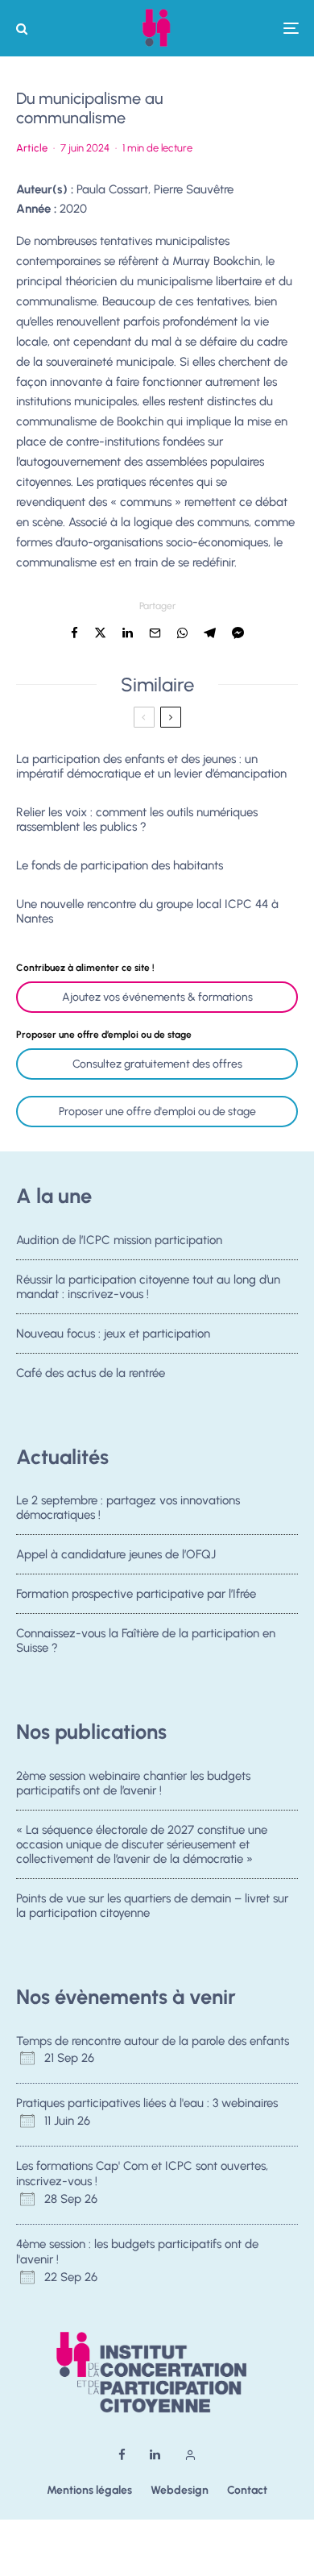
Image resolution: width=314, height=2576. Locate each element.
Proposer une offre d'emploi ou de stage (157, 1112)
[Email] (155, 633)
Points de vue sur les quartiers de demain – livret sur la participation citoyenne (152, 1906)
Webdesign (180, 2490)
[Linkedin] (155, 2455)
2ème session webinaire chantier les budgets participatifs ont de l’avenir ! (133, 1783)
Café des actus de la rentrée (91, 1373)
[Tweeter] (100, 633)
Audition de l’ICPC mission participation (119, 1240)
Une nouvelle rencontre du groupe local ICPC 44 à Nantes (147, 911)
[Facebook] (122, 2455)
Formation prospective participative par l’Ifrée (136, 1594)
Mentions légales (89, 2490)
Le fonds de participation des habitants (120, 865)
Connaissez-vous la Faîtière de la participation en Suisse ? (146, 1641)
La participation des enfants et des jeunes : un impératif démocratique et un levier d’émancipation (151, 766)
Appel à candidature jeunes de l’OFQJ (116, 1554)
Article (32, 148)
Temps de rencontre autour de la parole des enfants (153, 2041)
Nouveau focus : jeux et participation (113, 1334)
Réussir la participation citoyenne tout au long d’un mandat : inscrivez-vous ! (148, 1287)
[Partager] (74, 633)
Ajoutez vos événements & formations (157, 997)
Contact (247, 2490)
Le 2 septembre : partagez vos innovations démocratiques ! (128, 1508)
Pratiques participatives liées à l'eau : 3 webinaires (147, 2103)
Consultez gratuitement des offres (157, 1064)
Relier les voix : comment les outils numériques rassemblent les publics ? (137, 819)
